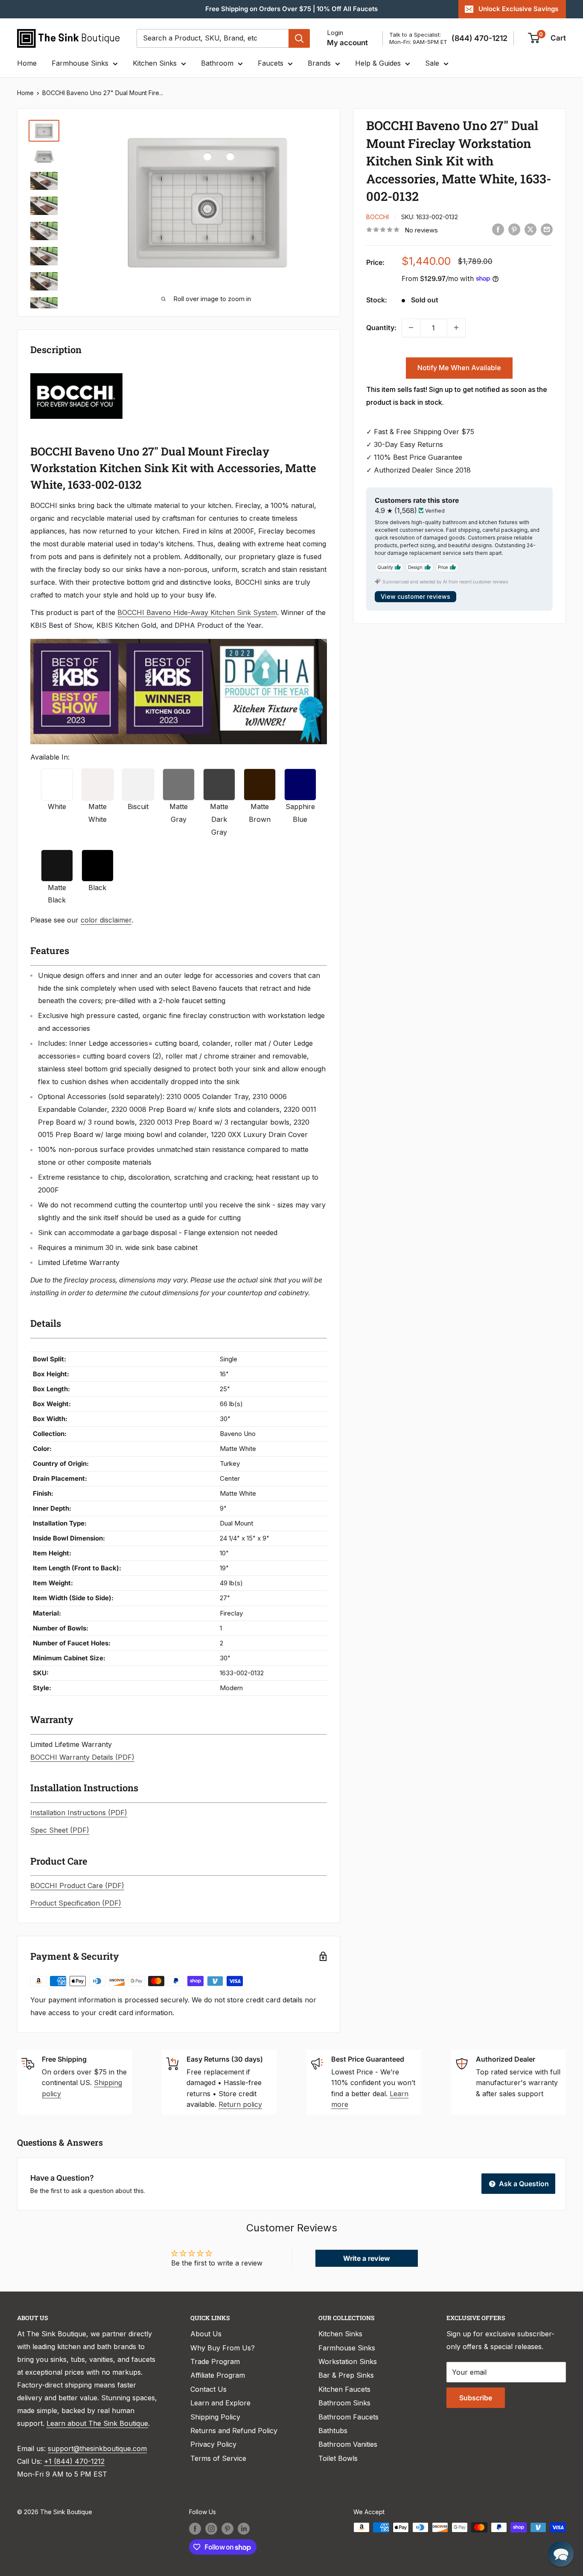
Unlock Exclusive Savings (518, 9)
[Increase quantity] (456, 328)
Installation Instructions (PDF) (79, 1813)
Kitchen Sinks (155, 63)
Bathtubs (333, 2431)
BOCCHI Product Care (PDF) (77, 1886)
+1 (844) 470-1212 (74, 2461)
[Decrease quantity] (411, 328)
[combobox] (213, 38)
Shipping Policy (215, 2417)
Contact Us (208, 2389)
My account (347, 43)
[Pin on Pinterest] (514, 229)
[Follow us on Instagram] (211, 2528)
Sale (432, 63)
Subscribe (476, 2398)
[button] (561, 2554)
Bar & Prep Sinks (346, 2375)
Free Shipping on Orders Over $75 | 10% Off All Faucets (291, 9)
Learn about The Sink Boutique (97, 2423)
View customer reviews (415, 596)
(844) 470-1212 (480, 38)
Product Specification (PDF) (76, 1903)
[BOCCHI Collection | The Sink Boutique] (76, 372)
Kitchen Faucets (344, 2389)
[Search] (299, 38)
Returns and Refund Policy (234, 2431)
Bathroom (217, 63)
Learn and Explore (220, 2403)
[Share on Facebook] (498, 229)
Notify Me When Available (459, 367)
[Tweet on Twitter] (531, 229)
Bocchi (377, 216)
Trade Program (215, 2361)
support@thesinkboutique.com (97, 2448)
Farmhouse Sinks (80, 63)
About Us (206, 2334)
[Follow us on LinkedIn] (244, 2528)
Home (27, 63)
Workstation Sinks (348, 2361)
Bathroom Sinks (344, 2403)
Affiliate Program (218, 2375)
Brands (319, 63)
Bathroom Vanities (348, 2444)
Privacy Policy (213, 2444)
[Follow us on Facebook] (195, 2528)
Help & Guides (378, 63)
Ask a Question (523, 2184)
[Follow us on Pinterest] (227, 2528)
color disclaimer (106, 920)
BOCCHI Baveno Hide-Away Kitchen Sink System (197, 612)
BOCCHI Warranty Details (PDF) (82, 1757)
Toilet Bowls (338, 2458)
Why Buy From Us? (223, 2348)
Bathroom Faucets (348, 2417)
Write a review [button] (367, 2258)
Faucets (271, 63)
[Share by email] (547, 229)
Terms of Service (218, 2458)
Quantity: (381, 327)
